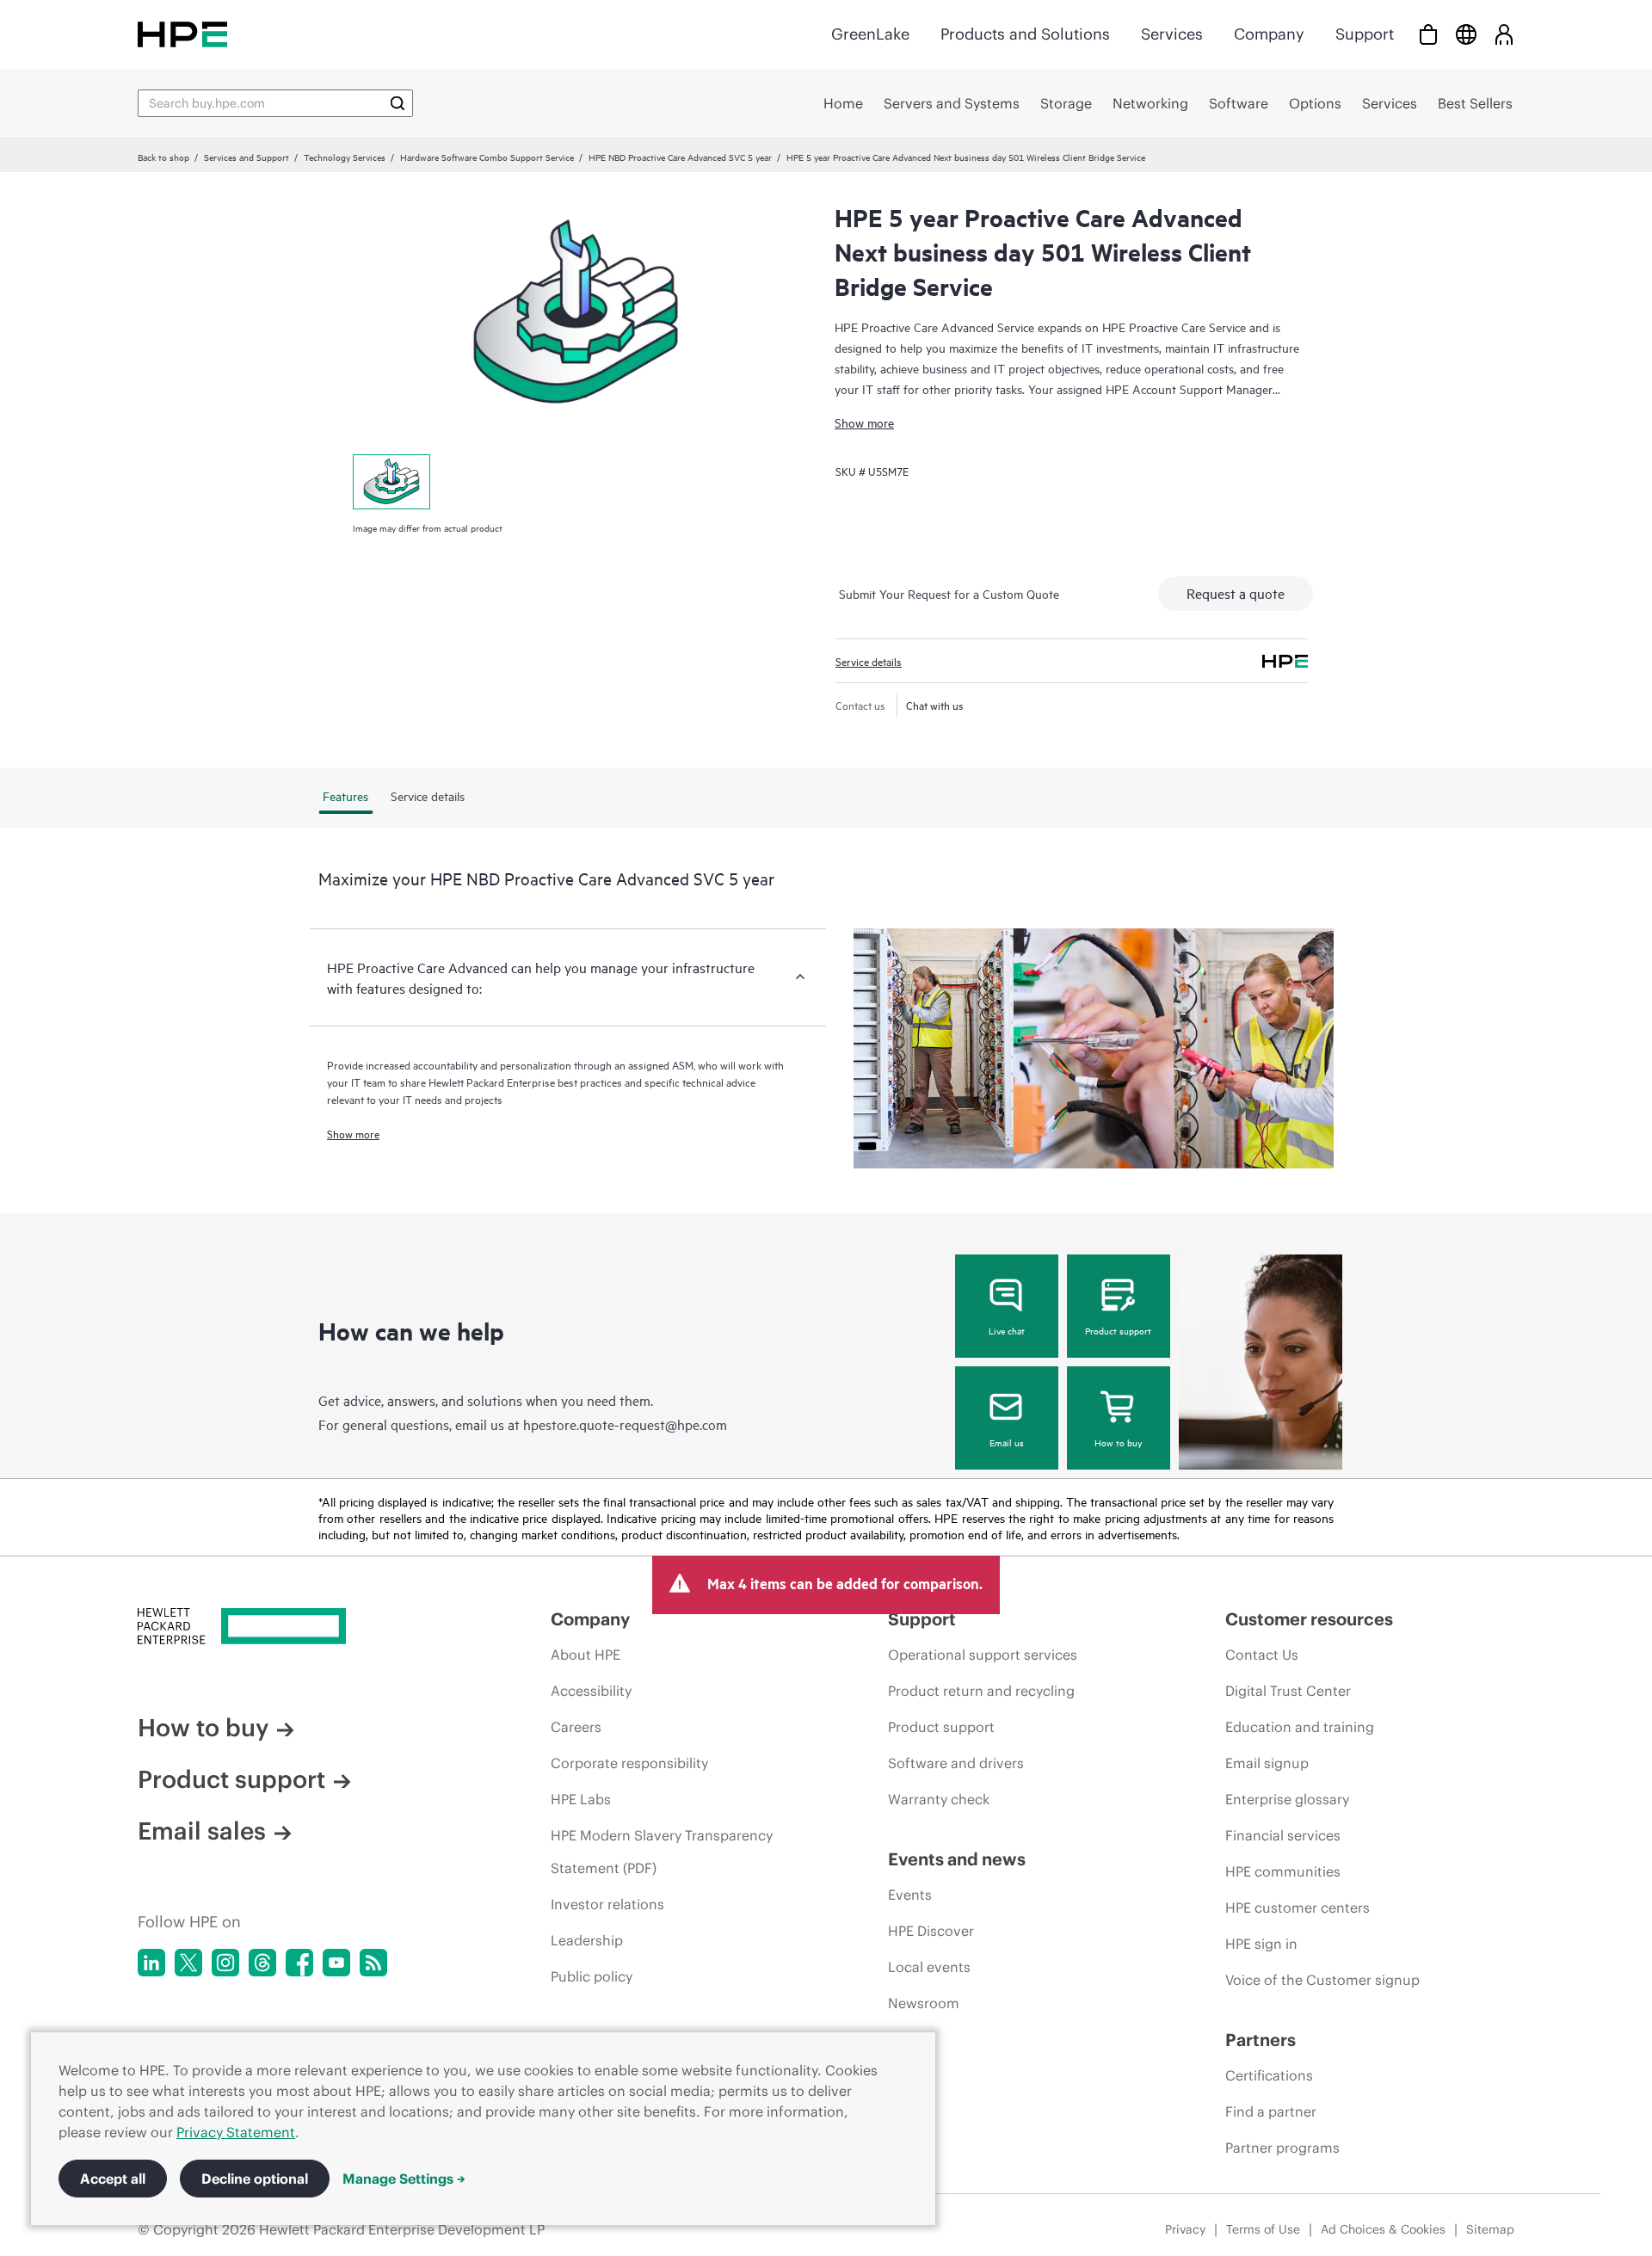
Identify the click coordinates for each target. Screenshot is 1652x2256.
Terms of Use (1263, 2229)
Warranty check (939, 1799)
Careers (576, 1727)
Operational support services (983, 1655)
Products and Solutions (1025, 34)
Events (910, 1895)
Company (1269, 34)
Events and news (957, 1859)
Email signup (1267, 1763)
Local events (929, 1967)
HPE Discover (931, 1931)
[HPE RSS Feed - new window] (373, 1963)
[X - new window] (188, 1963)
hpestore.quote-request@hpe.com (625, 1424)
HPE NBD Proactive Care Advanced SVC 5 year (680, 157)
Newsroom (924, 2003)
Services (1172, 34)
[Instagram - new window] (225, 1963)
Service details (869, 661)
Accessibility (591, 1691)
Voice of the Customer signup (1322, 1980)
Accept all (113, 2179)
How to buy (1118, 1442)
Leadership (587, 1940)
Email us (1007, 1442)
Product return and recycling (981, 1691)
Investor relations (607, 1904)
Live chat (1007, 1330)
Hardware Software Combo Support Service (487, 157)
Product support (1118, 1330)
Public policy (592, 1976)
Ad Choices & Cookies (1383, 2229)
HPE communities (1283, 1871)
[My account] (1504, 34)
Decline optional (255, 2179)
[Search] (398, 103)
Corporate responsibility (629, 1763)
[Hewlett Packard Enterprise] (182, 34)
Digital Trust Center (1288, 1691)
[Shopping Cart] (1428, 34)
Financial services (1283, 1835)
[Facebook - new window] (299, 1963)
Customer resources (1309, 1619)
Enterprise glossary (1287, 1799)
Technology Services (345, 157)
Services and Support (247, 157)
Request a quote (1236, 593)
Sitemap (1490, 2229)
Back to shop (163, 157)
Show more (864, 422)
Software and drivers (956, 1763)
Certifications (1269, 2075)
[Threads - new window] (262, 1963)
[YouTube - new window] (336, 1963)
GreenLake (870, 34)
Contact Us (1262, 1655)
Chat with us (935, 705)
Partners (1261, 2040)
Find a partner (1271, 2111)
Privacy (1185, 2229)
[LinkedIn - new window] (151, 1963)
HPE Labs (581, 1799)
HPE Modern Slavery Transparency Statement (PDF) (662, 1852)
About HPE (586, 1655)
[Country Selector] (1466, 34)
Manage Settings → (404, 2179)
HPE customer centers (1298, 1908)
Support (1365, 34)
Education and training (1300, 1727)
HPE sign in (1261, 1944)
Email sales (202, 1831)
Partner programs (1282, 2148)
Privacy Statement (236, 2132)
